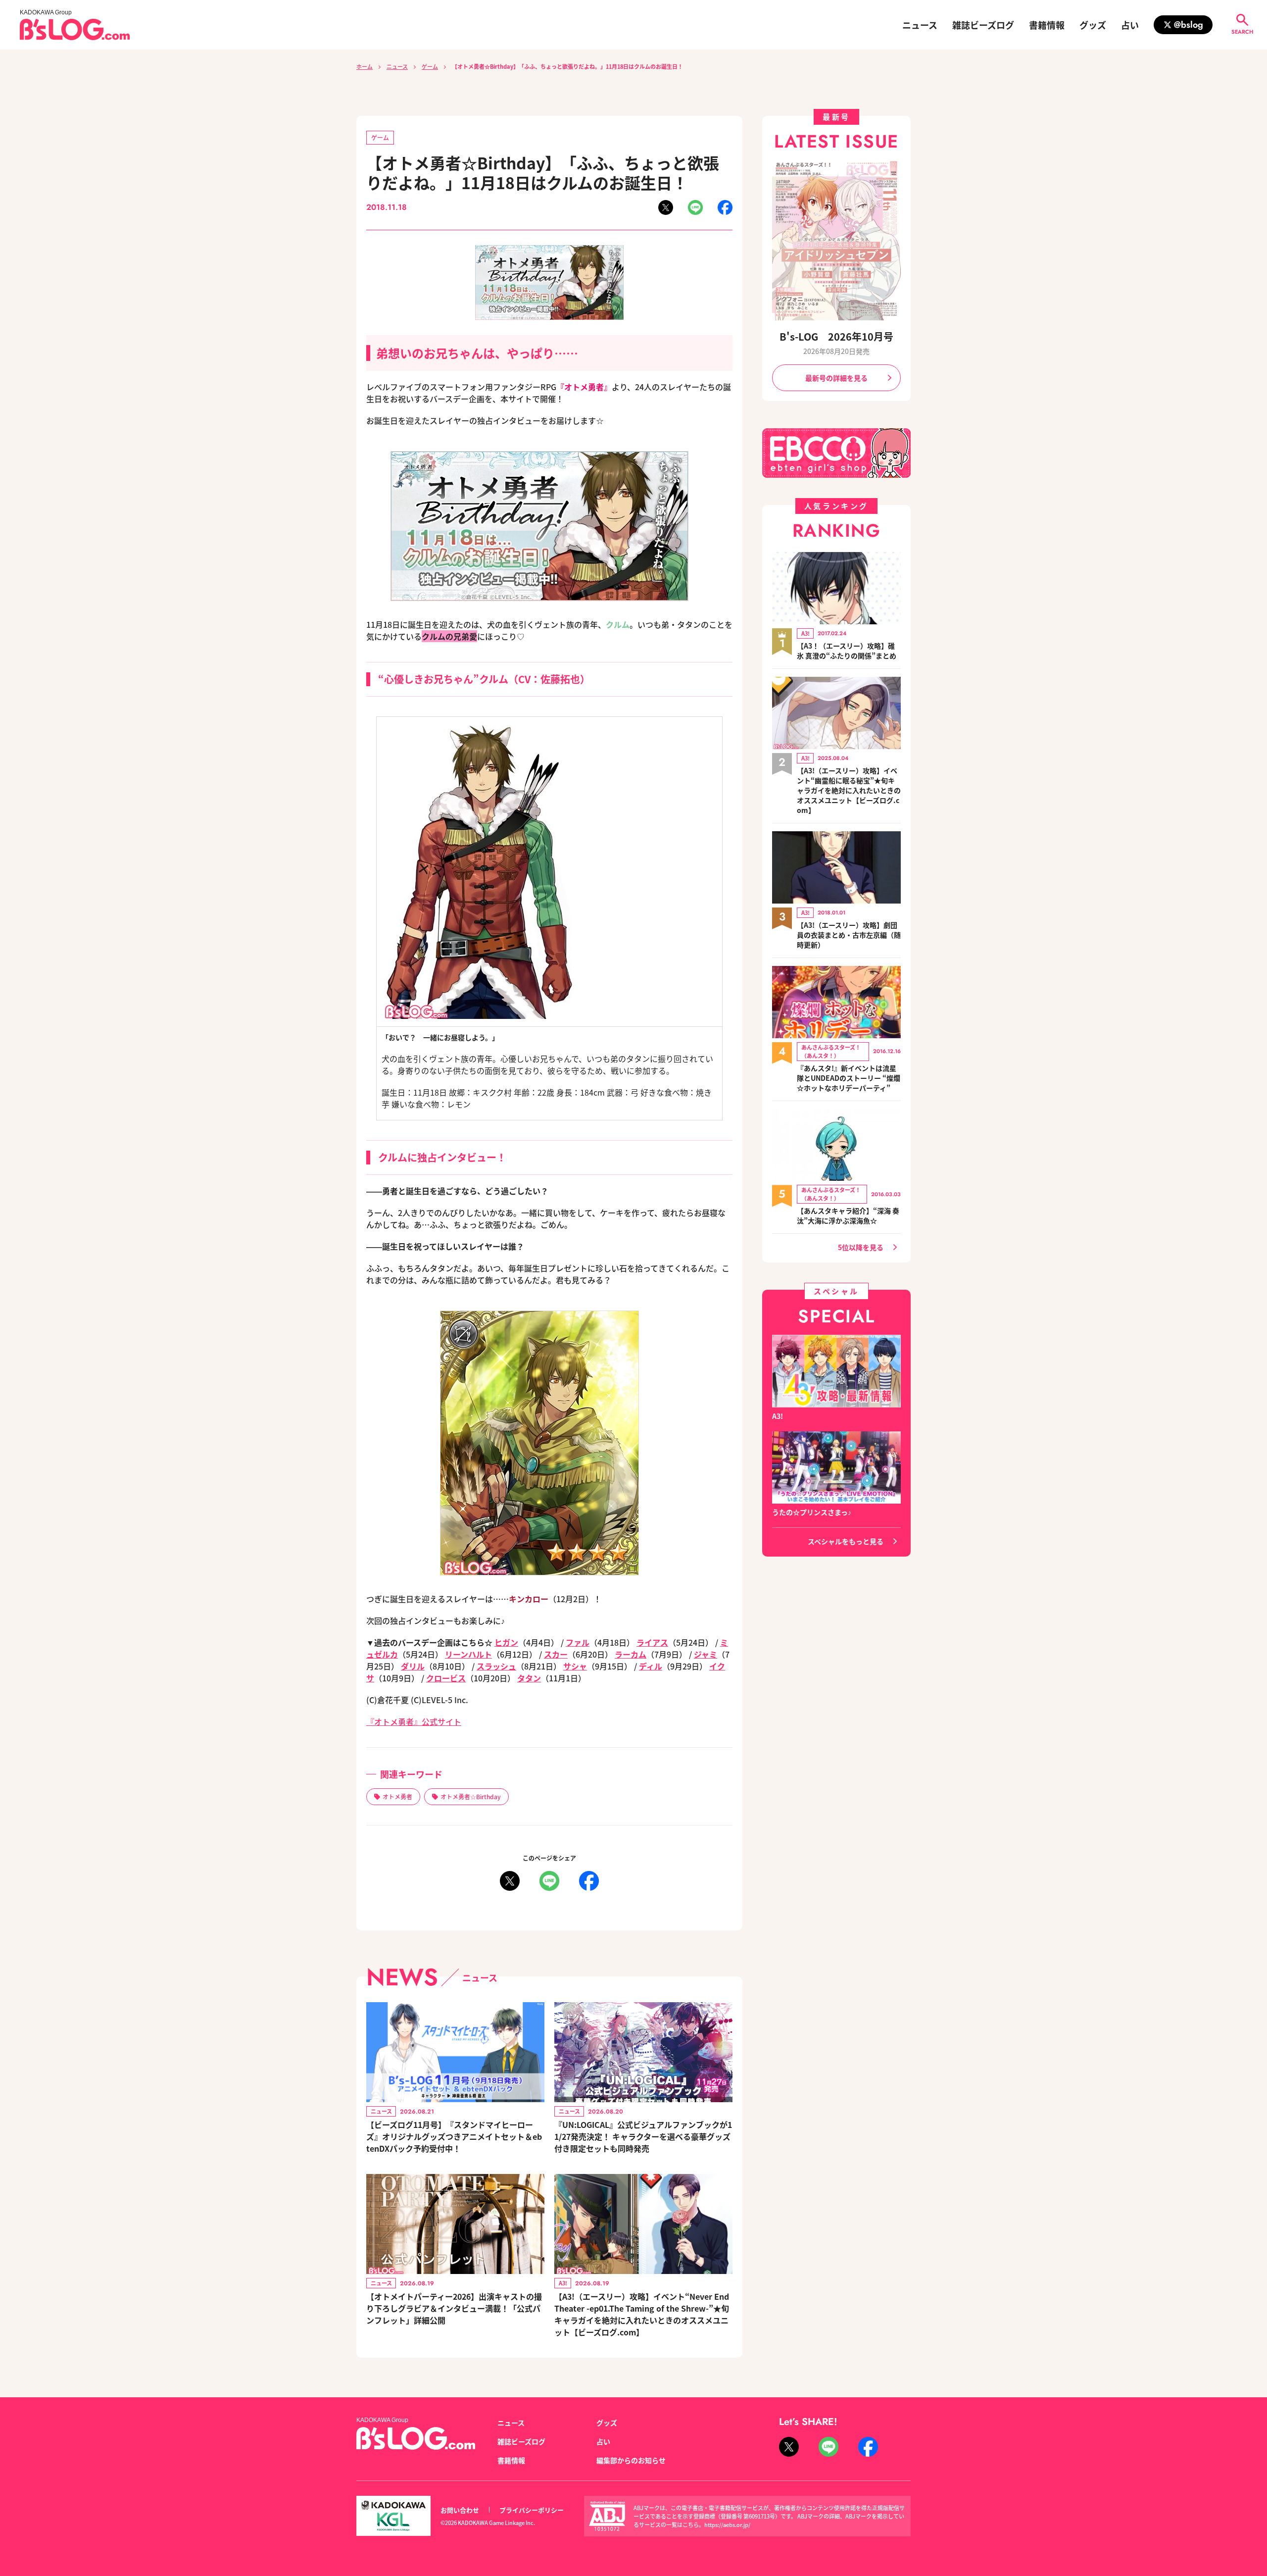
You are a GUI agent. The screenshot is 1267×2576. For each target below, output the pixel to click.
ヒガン (506, 1642)
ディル (651, 1666)
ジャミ (706, 1654)
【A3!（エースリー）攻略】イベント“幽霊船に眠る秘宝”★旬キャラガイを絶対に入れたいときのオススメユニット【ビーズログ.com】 (849, 790)
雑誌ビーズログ (983, 25)
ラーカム (631, 1654)
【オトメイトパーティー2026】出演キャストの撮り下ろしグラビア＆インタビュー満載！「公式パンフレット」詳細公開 (454, 2308)
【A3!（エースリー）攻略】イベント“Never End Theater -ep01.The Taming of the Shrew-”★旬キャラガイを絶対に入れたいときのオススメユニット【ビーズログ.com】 (642, 2314)
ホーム (365, 66)
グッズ (1093, 25)
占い (1130, 25)
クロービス (446, 1678)
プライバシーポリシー (532, 2510)
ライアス (652, 1642)
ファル (578, 1642)
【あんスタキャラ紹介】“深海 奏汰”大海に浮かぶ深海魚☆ (848, 1215)
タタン (529, 1678)
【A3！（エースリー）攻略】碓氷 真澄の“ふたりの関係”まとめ (847, 651)
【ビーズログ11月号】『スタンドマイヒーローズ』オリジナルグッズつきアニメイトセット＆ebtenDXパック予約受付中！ (454, 2136)
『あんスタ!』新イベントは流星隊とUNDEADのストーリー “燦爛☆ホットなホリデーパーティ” (849, 1078)
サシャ (575, 1666)
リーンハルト (468, 1654)
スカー (556, 1654)
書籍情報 (1047, 25)
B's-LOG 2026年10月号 (836, 336)
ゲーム (430, 66)
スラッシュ (496, 1666)
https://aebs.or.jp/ (727, 2525)
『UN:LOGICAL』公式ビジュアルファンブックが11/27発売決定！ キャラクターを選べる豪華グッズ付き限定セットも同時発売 (643, 2136)
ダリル (413, 1666)
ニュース (920, 25)
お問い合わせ (460, 2510)
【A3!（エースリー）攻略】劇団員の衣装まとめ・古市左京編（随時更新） (849, 935)
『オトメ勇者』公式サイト (414, 1721)
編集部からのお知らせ (631, 2460)
